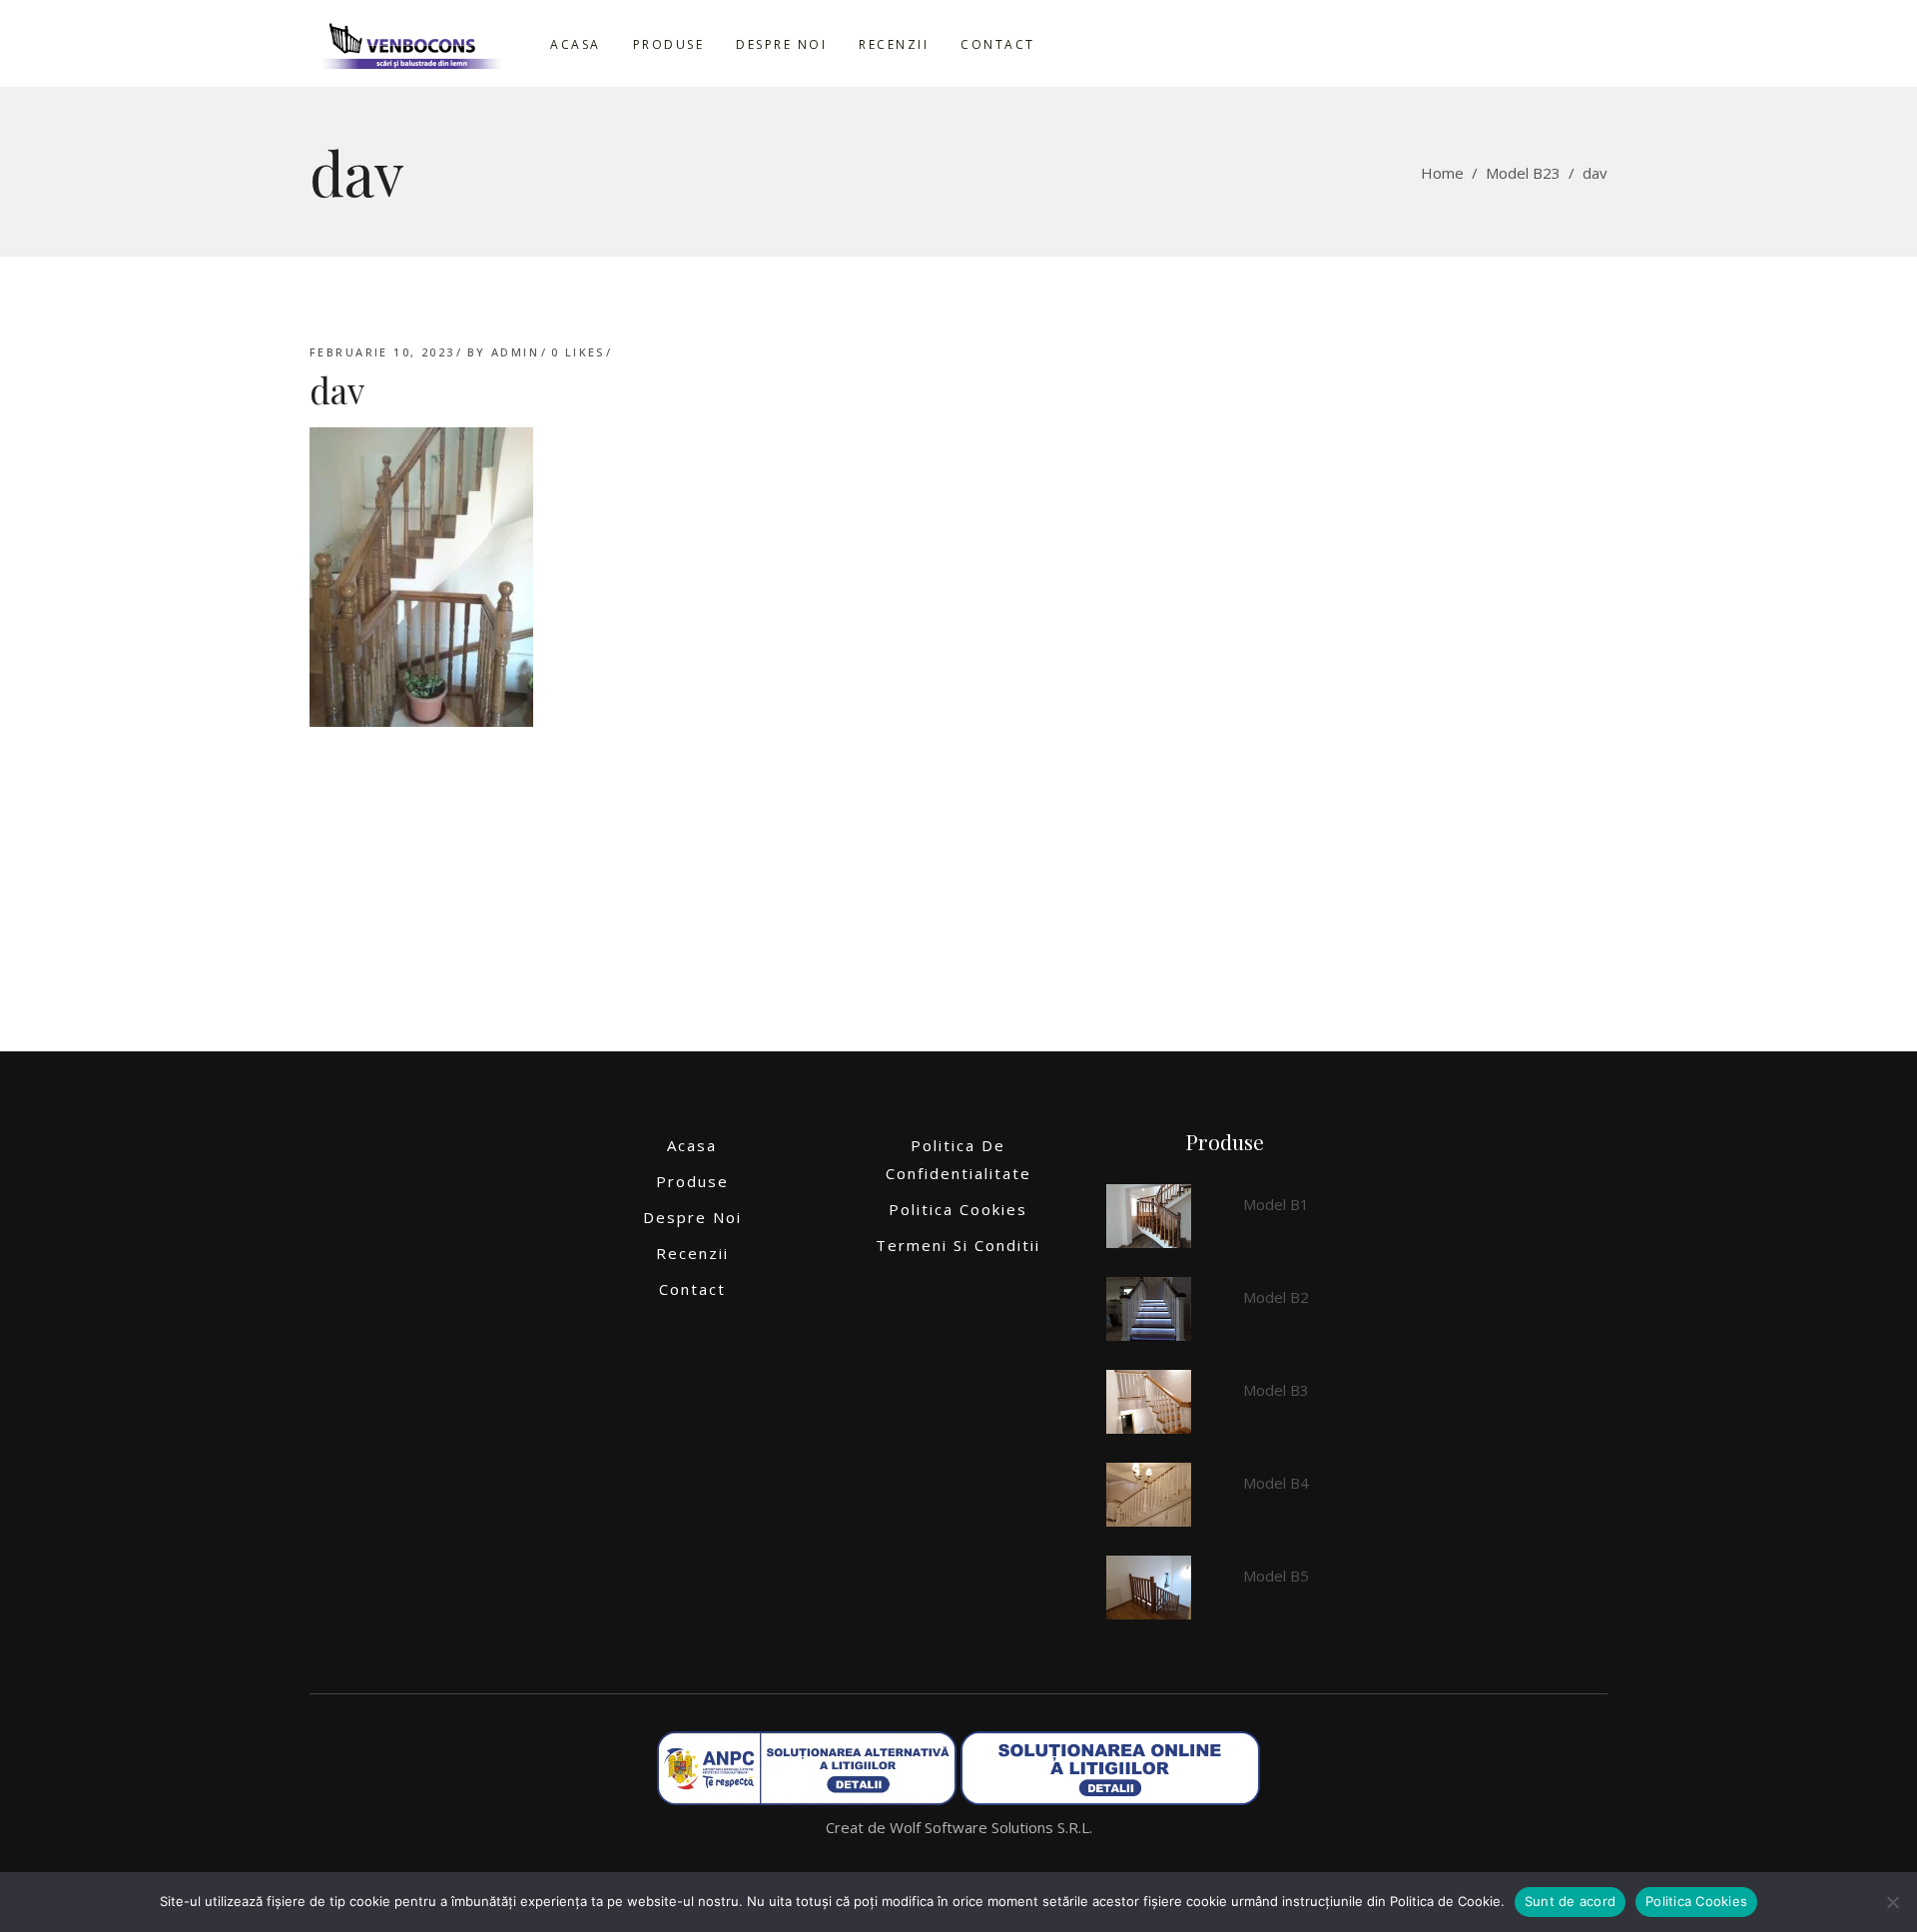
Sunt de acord (1570, 1901)
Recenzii (692, 1253)
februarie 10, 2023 (382, 352)
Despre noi (692, 1217)
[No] (1892, 1902)
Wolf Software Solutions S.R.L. (991, 1827)
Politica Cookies (958, 1209)
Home (1442, 173)
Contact (692, 1289)
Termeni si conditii (958, 1245)
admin (515, 352)
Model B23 (1523, 173)
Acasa (692, 1145)
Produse (692, 1181)
